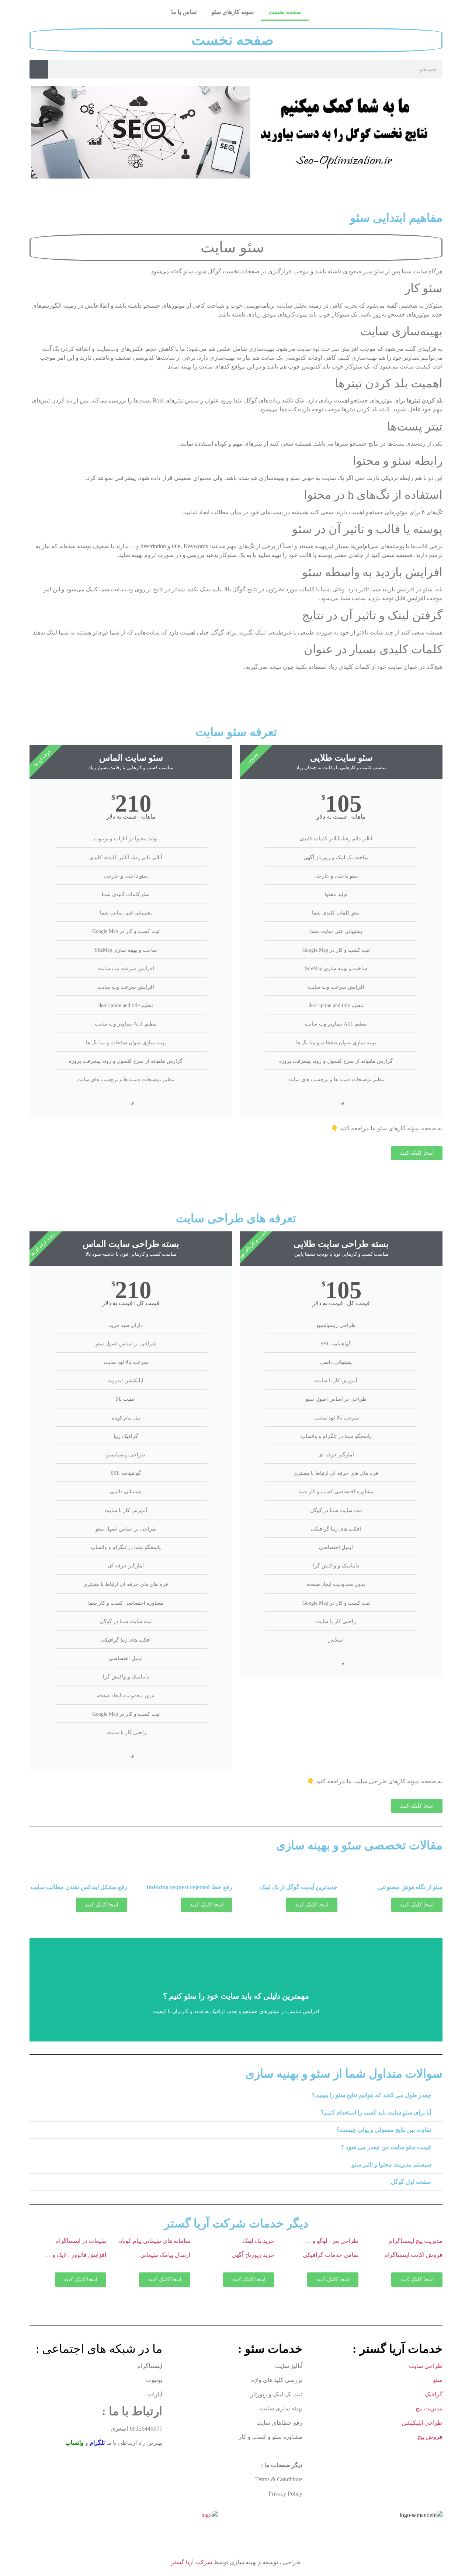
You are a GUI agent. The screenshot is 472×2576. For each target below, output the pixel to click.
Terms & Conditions (279, 2479)
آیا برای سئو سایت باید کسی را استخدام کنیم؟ (376, 2112)
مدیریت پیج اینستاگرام (416, 2241)
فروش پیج (430, 2437)
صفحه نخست (285, 12)
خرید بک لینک (258, 2241)
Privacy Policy (285, 2494)
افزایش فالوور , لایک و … (76, 2255)
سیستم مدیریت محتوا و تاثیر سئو (391, 2164)
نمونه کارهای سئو (232, 12)
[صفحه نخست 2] (421, 2515)
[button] (236, 2096)
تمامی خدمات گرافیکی (330, 2255)
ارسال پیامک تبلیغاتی (164, 2255)
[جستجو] (39, 69)
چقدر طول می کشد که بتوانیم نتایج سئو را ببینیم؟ (372, 2095)
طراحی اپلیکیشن (421, 2423)
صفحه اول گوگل (411, 2182)
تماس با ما (184, 12)
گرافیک (434, 2394)
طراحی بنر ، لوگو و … (332, 2241)
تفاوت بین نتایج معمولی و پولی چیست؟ (384, 2130)
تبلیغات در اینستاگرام (81, 2241)
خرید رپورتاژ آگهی (253, 2255)
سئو (438, 2380)
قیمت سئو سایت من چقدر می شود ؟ (386, 2147)
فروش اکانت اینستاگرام (413, 2255)
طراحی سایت (426, 2366)
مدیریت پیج (429, 2408)
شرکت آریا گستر (192, 2562)
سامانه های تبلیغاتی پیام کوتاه (155, 2241)
